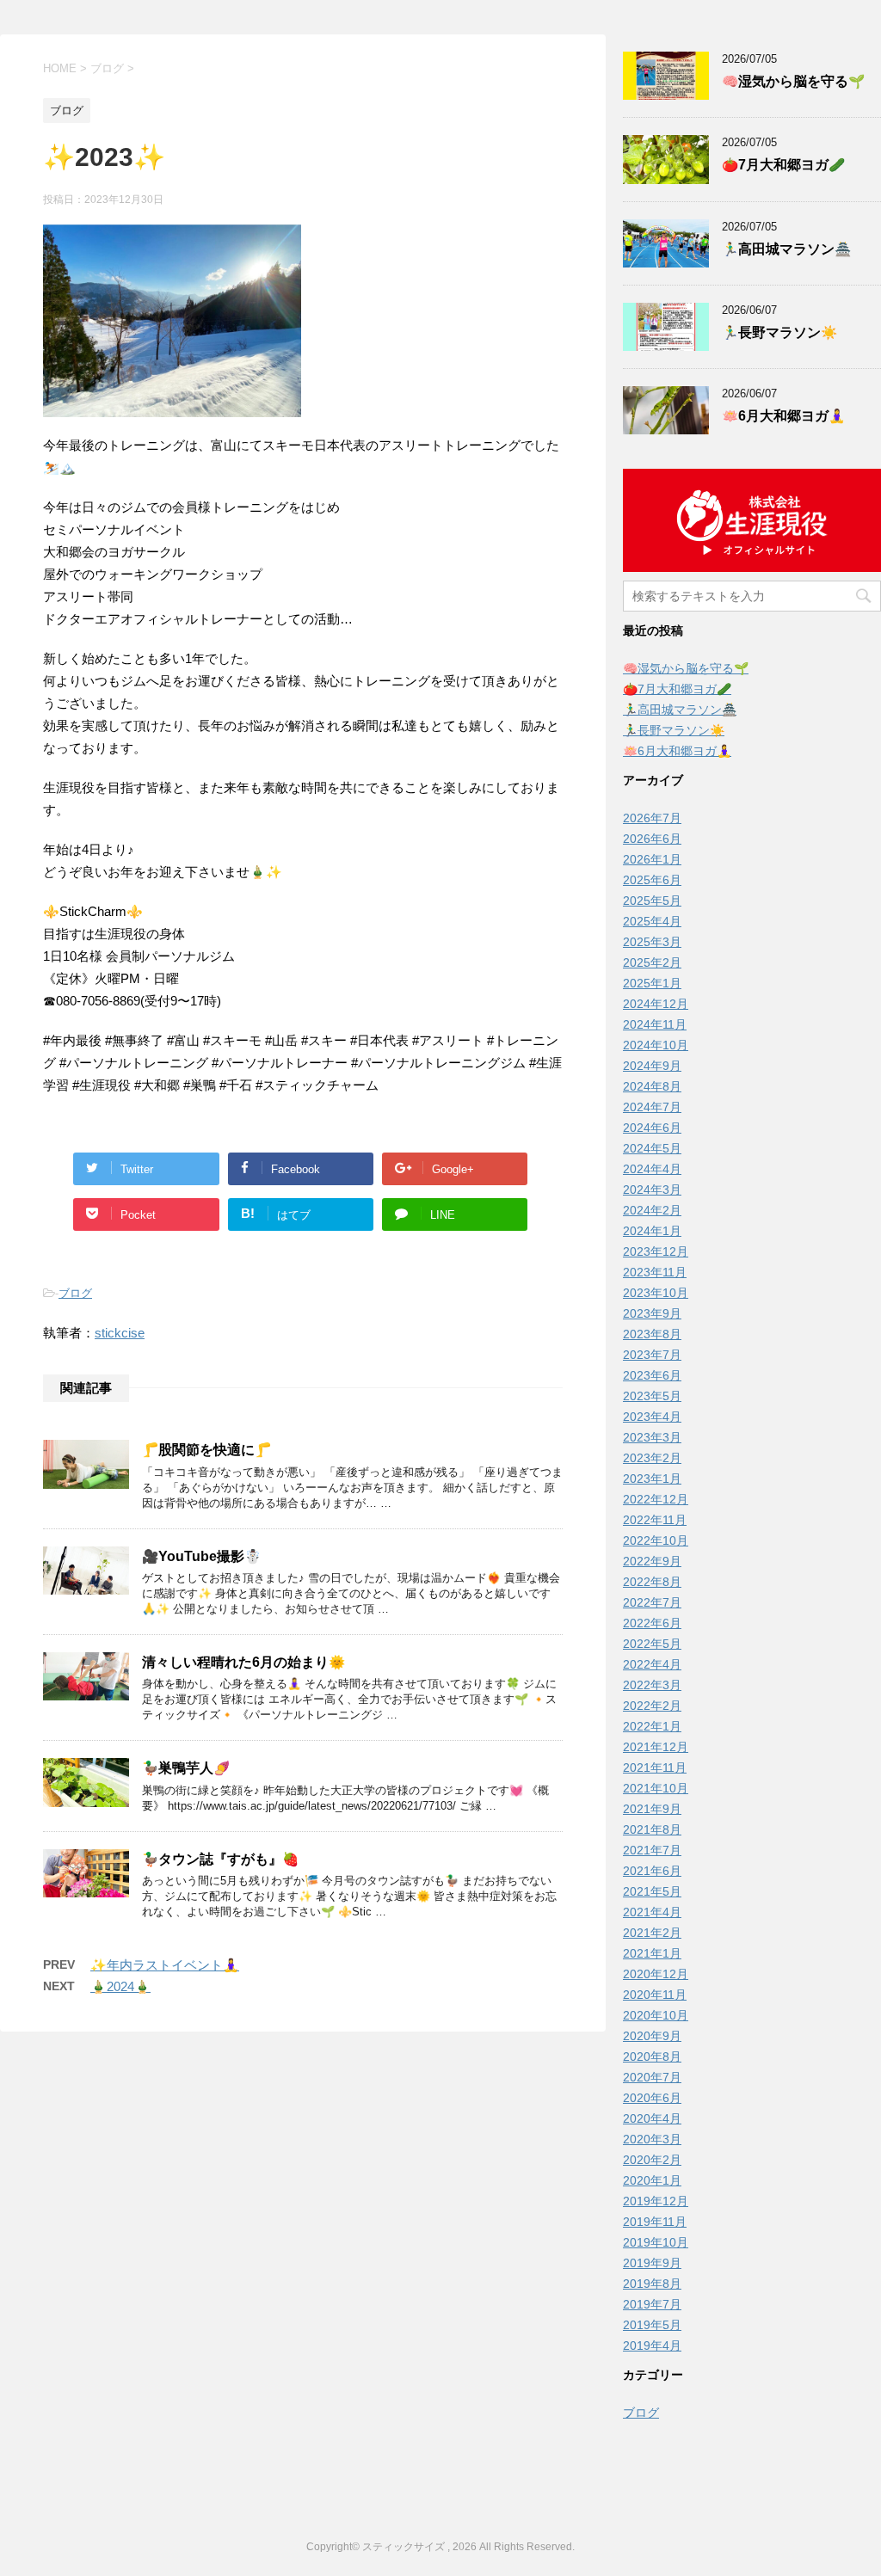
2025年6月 (652, 880)
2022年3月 (652, 1685)
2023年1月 (652, 1479)
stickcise (120, 1333)
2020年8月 (652, 2056)
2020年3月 (652, 2139)
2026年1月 (652, 859)
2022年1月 (652, 1726)
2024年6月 (652, 1128)
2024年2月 (652, 1210)
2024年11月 (655, 1024)
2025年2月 (652, 962)
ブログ (75, 1293)
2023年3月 (652, 1437)
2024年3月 (652, 1190)
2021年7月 (652, 1850)
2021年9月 (652, 1809)
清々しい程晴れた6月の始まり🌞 (243, 1662)
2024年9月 (652, 1066)
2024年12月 (656, 1004)
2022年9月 (652, 1561)
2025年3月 (652, 942)
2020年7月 (652, 2077)
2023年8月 (652, 1334)
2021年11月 (655, 1768)
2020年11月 (655, 1995)
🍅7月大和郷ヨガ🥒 (783, 165)
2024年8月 (652, 1086)
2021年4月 (652, 1912)
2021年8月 (652, 1829)
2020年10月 (656, 2015)
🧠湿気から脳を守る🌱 (793, 81)
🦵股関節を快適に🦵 (206, 1450)
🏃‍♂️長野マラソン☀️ (779, 332)
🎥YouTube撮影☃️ (201, 1556)
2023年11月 (655, 1272)
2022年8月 (652, 1582)
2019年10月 (656, 2242)
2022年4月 (652, 1664)
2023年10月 (656, 1293)
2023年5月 (652, 1396)
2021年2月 (652, 1933)
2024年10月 (656, 1045)
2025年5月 (652, 901)
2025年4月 (652, 921)
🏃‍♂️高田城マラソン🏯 (786, 249)
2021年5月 (652, 1891)
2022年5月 (652, 1644)
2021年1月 (652, 1953)
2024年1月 (652, 1231)
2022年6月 (652, 1623)
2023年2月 (652, 1458)
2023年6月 (652, 1375)
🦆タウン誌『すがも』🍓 (220, 1859)
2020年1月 (652, 2180)
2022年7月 (652, 1602)
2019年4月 (652, 2345)
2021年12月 (656, 1747)
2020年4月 (652, 2118)
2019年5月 (652, 2325)
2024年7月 (652, 1107)
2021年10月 (656, 1788)
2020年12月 (656, 1974)
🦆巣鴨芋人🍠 (186, 1768)
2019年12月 (656, 2201)
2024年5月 (652, 1148)
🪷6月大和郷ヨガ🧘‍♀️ (783, 416)
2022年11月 (655, 1520)
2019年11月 (655, 2222)
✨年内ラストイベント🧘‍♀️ (165, 1965)
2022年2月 (652, 1706)
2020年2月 (652, 2160)
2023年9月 (652, 1313)
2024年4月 (652, 1169)
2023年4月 (652, 1417)
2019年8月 (652, 2284)
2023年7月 (652, 1355)
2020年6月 (652, 2098)
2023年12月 (656, 1251)
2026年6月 (652, 839)
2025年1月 (652, 983)
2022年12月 (656, 1499)
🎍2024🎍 (120, 1986)
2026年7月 (652, 818)
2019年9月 (652, 2263)
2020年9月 (652, 2036)
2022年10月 (656, 1540)
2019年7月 (652, 2304)
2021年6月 (652, 1871)
